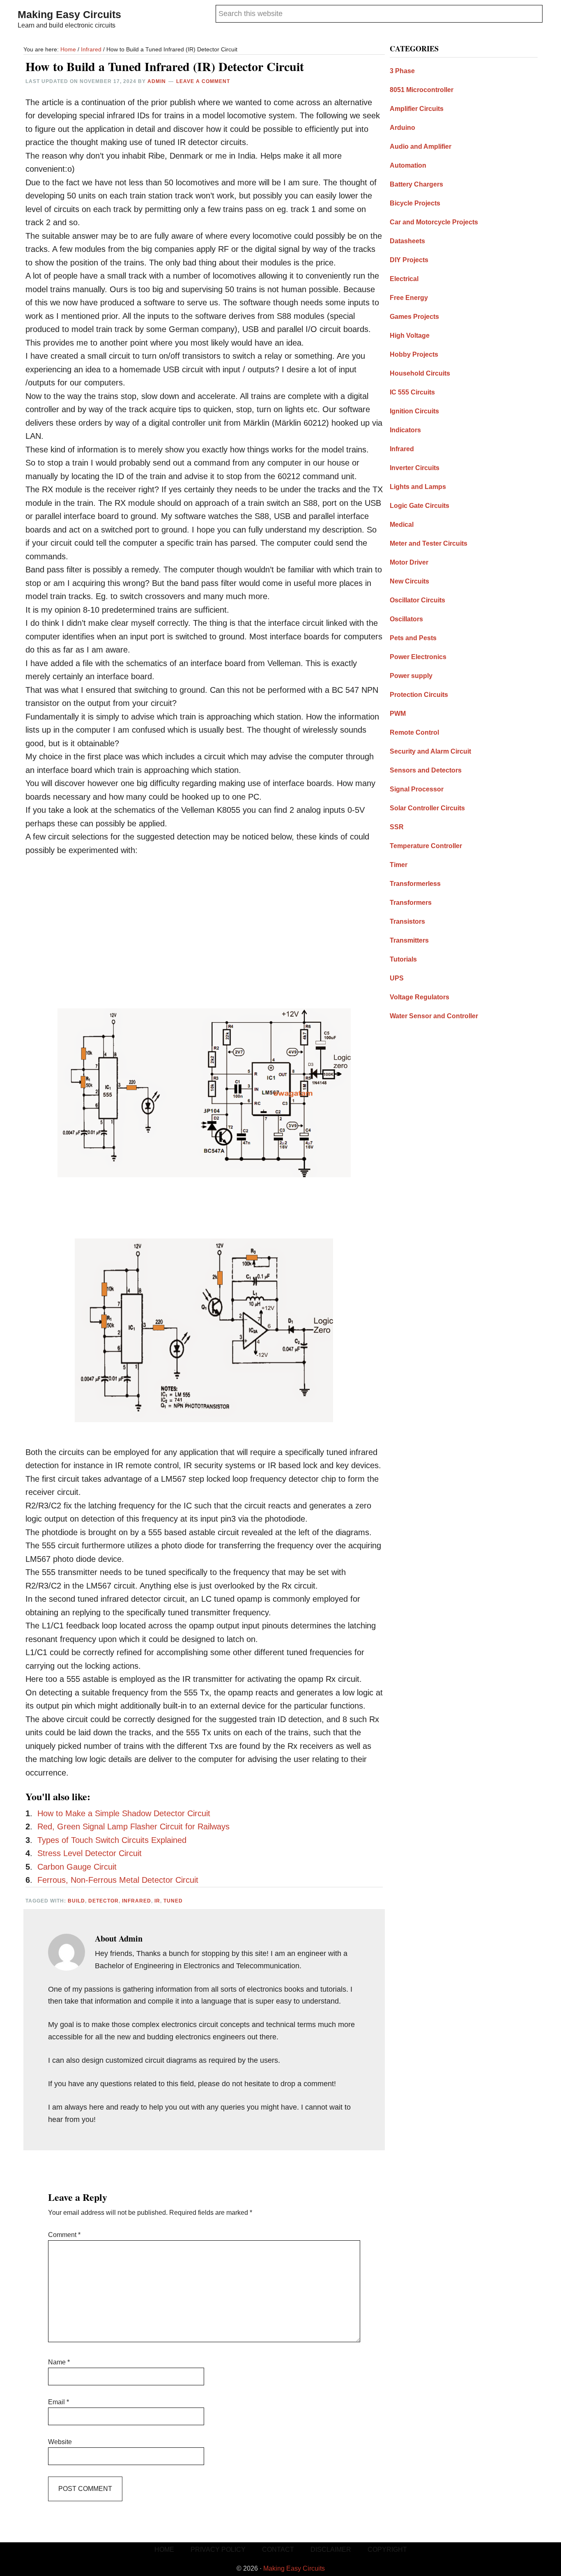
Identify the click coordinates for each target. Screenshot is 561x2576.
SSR (397, 827)
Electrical (404, 279)
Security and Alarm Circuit (430, 751)
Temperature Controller (426, 846)
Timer (399, 865)
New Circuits (409, 581)
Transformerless (415, 884)
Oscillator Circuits (417, 600)
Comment (64, 2235)
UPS (397, 978)
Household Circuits (420, 373)
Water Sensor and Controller (434, 1016)
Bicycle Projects (415, 203)
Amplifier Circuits (417, 109)
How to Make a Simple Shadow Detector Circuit (124, 1813)
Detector (103, 1901)
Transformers (411, 903)
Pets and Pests (413, 638)
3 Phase (402, 71)
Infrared (137, 1901)
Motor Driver (409, 562)
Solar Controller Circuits (427, 808)
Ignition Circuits (414, 411)
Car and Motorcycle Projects (434, 222)
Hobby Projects (414, 354)
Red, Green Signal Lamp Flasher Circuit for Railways (133, 1826)
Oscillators (406, 619)
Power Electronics (418, 657)
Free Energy (409, 298)
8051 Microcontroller (422, 90)
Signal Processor (417, 789)
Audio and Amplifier (421, 146)
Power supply (411, 676)
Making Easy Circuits (69, 14)
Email (59, 2402)
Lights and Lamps (418, 487)
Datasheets (407, 241)
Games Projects (414, 317)
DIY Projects (409, 260)
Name (59, 2362)
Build (76, 1901)
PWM (398, 714)
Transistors (407, 921)
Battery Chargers (416, 184)
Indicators (405, 430)
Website (60, 2442)
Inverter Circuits (415, 468)
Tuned (173, 1901)
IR (157, 1901)
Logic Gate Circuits (420, 506)
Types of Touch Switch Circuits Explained (112, 1840)
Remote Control (414, 732)
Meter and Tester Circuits (429, 543)
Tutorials (403, 959)
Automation (408, 165)
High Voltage (410, 336)
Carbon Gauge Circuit (77, 1867)
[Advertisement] (204, 926)
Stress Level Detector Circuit (90, 1853)
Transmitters (409, 940)
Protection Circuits (419, 695)
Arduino (402, 128)
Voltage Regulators (420, 997)
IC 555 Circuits (412, 392)
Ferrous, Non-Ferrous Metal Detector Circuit (118, 1880)
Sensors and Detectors (426, 770)
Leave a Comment (203, 81)
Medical (402, 525)
